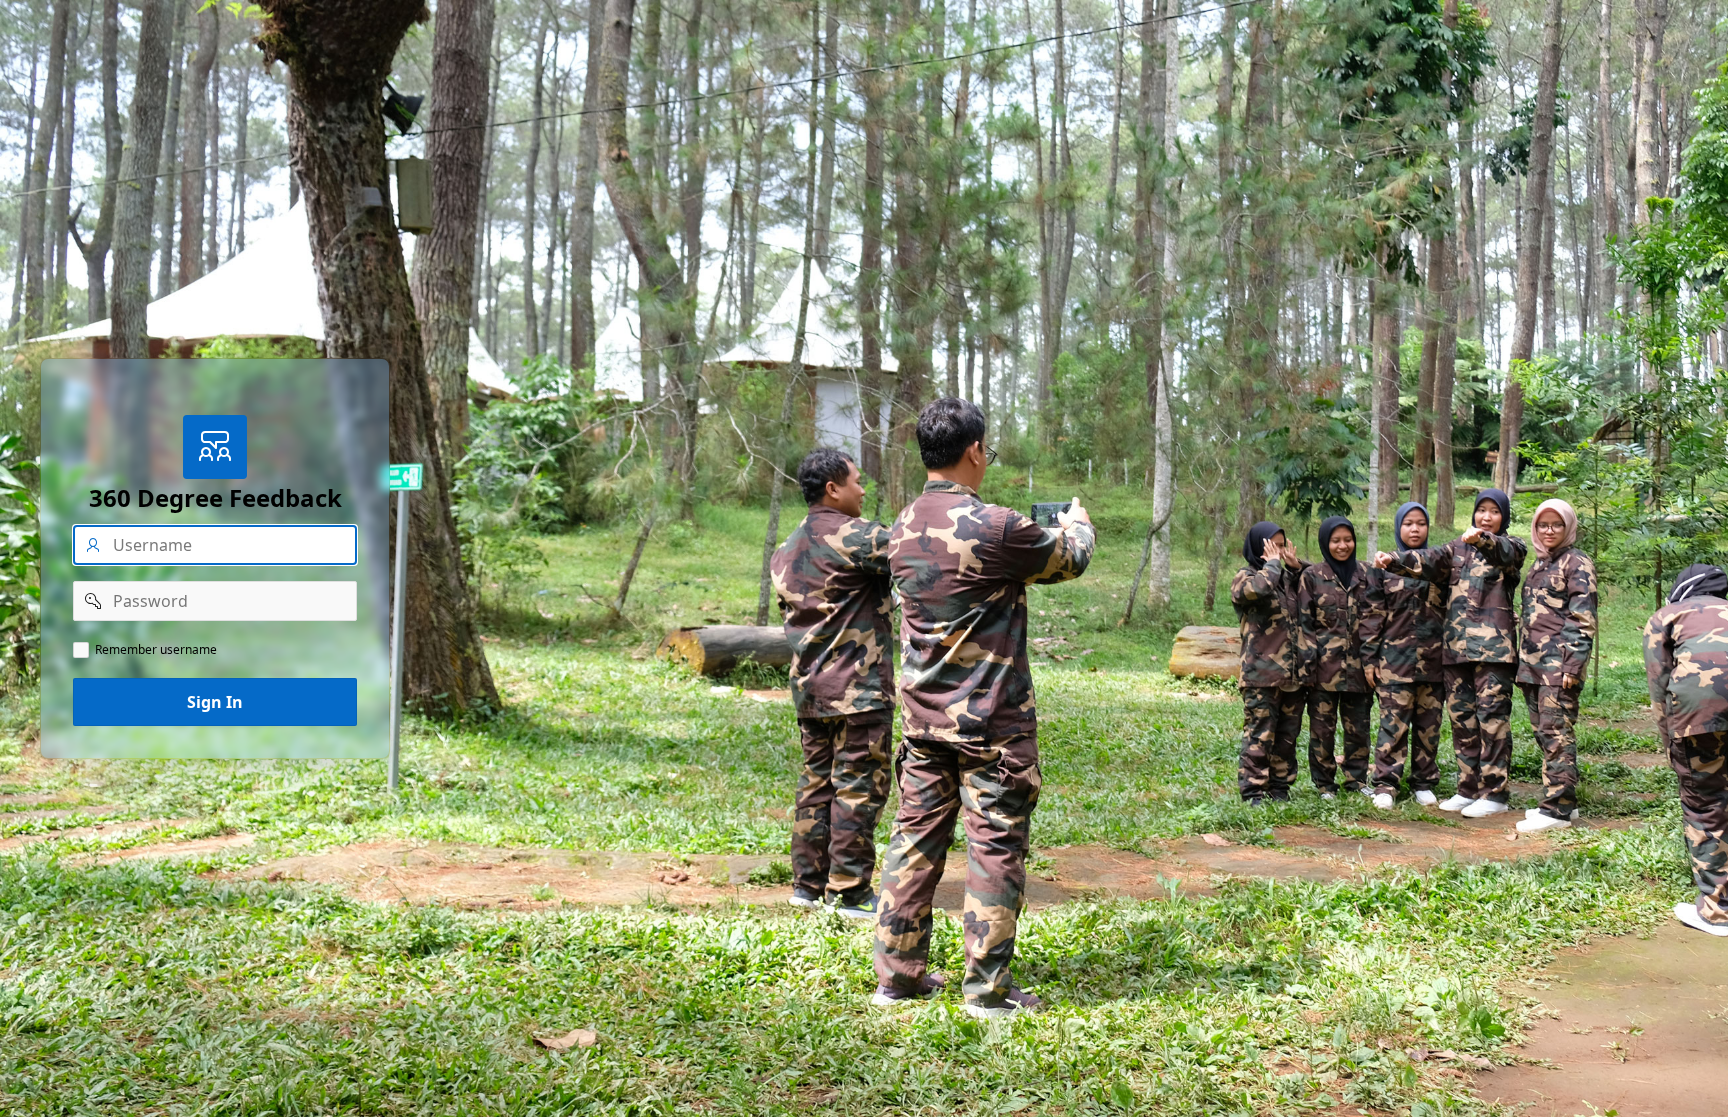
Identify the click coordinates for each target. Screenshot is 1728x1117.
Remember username (156, 650)
